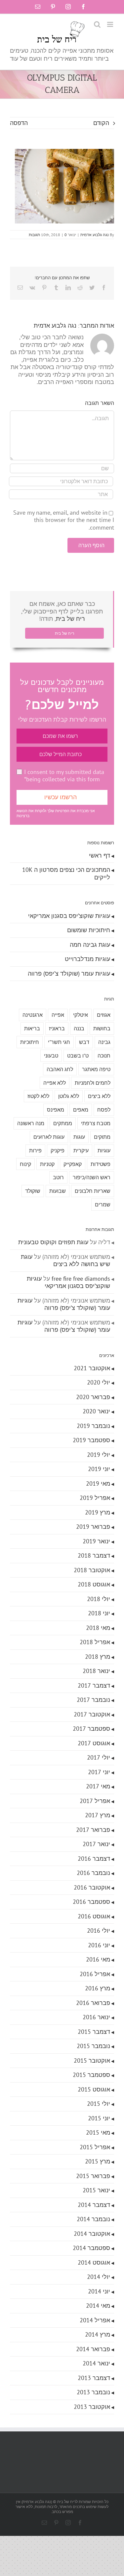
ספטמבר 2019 (91, 1440)
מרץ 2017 (98, 1815)
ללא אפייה (55, 1083)
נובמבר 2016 (93, 1873)
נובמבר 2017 (93, 1700)
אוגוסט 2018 (94, 1584)
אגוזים (104, 1015)
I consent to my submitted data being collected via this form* (64, 776)
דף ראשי (100, 855)
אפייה (58, 1015)
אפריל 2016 (95, 1974)
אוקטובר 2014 (92, 2234)
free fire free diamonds (81, 1279)
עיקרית (81, 1150)
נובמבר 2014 (93, 2219)
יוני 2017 (99, 1772)
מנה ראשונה (31, 1123)
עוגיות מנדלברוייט (87, 959)
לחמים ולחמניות (93, 1083)
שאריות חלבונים (93, 1191)
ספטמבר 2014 (91, 2248)
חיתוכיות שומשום (89, 930)
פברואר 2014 (93, 2349)
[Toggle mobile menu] (111, 24)
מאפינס (56, 1110)
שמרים (103, 1204)
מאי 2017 (98, 1786)
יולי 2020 (99, 1382)
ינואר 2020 (96, 1411)
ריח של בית (70, 619)
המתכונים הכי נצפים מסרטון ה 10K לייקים (66, 873)
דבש (84, 1042)
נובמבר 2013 (93, 2392)
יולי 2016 (99, 1931)
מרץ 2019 (98, 1512)
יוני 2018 (99, 1613)
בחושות (102, 1028)
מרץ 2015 (98, 2161)
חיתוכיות (30, 1042)
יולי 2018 (99, 1599)
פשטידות (101, 1164)
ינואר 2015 (96, 2190)
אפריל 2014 (95, 2320)
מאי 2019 (98, 1483)
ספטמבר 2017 (91, 1729)
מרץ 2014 (98, 2334)
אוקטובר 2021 (92, 1368)
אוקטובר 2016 (92, 1887)
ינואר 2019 (96, 1541)
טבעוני (51, 1056)
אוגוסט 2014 (94, 2262)
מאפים (81, 1110)
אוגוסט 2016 (94, 1916)
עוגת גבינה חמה (90, 945)
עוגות (79, 1137)
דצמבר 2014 (94, 2205)
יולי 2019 (99, 1455)
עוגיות (104, 1150)
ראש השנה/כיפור (92, 1177)
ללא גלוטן (69, 1096)
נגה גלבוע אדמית (95, 235)
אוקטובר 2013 (92, 2407)
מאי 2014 (98, 2306)
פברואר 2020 (93, 1397)
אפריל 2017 (95, 1801)
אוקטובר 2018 (92, 1570)
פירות (35, 1150)
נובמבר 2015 (93, 2046)
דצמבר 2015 (94, 2032)
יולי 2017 (99, 1757)
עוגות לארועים (49, 1137)
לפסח (104, 1110)
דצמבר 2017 (94, 1685)
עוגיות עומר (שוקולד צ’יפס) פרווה (69, 973)
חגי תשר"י (59, 1042)
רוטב (58, 1177)
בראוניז (57, 1028)
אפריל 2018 (95, 1642)
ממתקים (63, 1123)
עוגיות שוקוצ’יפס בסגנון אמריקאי (69, 916)
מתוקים (102, 1137)
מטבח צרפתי (96, 1123)
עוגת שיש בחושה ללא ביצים (65, 1260)
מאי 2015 (98, 2132)
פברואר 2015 (93, 2176)
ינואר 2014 (96, 2363)
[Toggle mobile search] (97, 24)
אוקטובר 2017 (92, 1714)
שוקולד (33, 1191)
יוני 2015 (99, 2118)
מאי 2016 (98, 1959)
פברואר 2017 (93, 1830)
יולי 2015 (99, 2104)
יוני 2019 (99, 1469)
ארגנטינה (33, 1015)
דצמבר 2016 (94, 1859)
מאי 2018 (98, 1628)
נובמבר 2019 (93, 1426)
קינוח (25, 1164)
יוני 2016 (99, 1945)
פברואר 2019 (93, 1527)
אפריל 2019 (95, 1498)
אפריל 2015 (95, 2147)
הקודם (101, 123)
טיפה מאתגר (96, 1069)
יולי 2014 (99, 2277)
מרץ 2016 (98, 1988)
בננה (79, 1028)
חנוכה (104, 1056)
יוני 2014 (99, 2291)
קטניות (47, 1164)
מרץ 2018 (98, 1657)
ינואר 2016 (96, 2017)
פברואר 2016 (93, 2003)
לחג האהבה (60, 1069)
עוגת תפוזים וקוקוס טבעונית (53, 1242)
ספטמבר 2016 (91, 1902)
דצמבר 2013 (94, 2378)
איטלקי (81, 1015)
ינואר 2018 (96, 1671)
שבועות (58, 1191)
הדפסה (19, 123)
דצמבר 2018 (94, 1555)
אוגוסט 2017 (94, 1743)
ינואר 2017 (96, 1844)
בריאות (32, 1028)
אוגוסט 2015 (94, 2089)
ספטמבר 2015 (91, 2075)
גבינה (104, 1042)
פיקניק (58, 1150)
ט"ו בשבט (78, 1056)
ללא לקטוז (38, 1096)
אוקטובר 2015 (92, 2061)
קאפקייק (73, 1164)
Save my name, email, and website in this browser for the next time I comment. (64, 520)
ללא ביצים (99, 1096)
